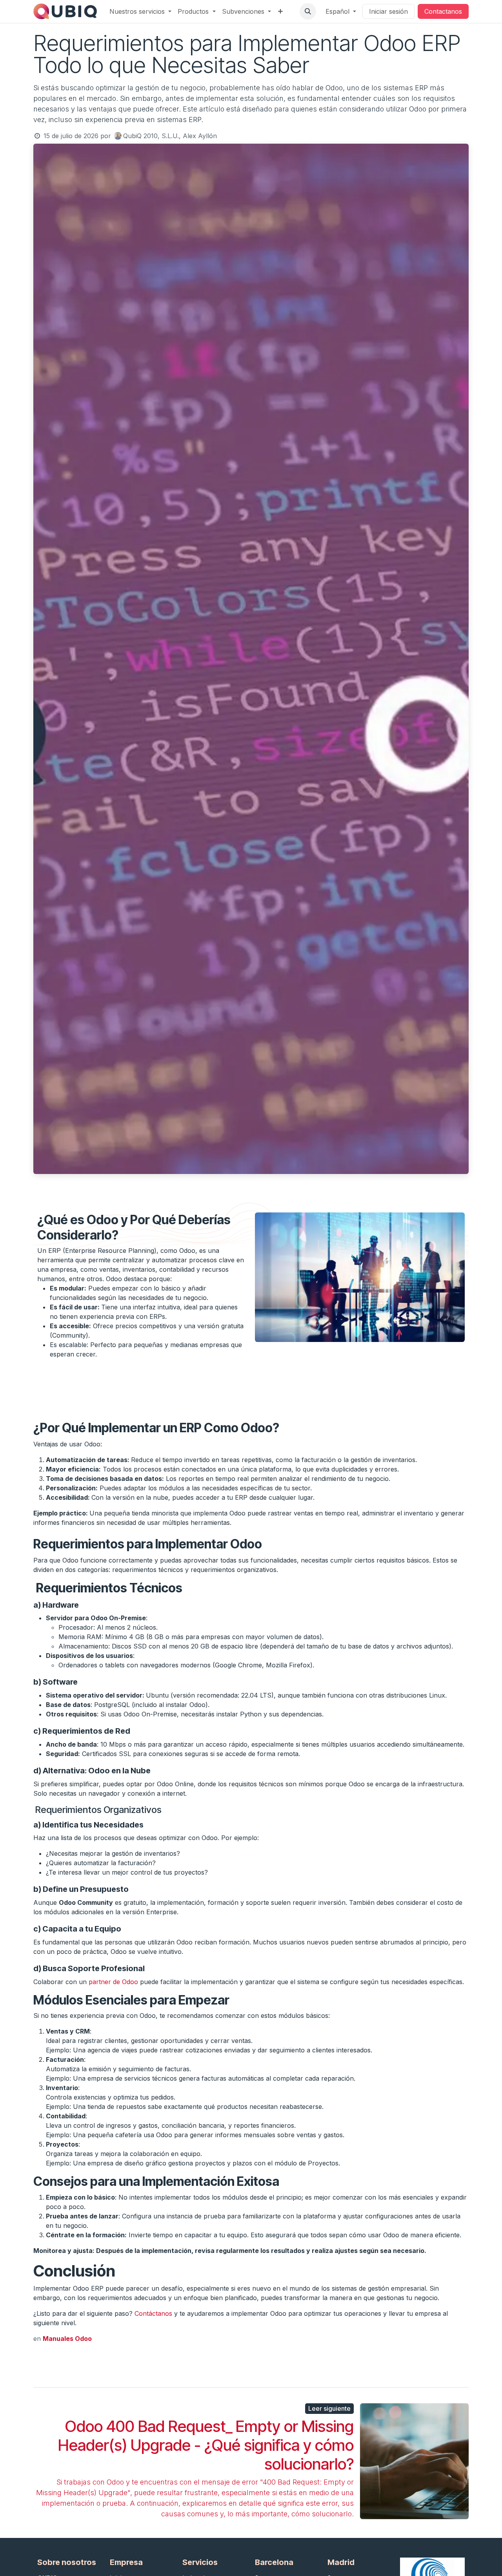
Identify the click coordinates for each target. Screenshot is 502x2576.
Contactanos (443, 11)
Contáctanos (153, 2313)
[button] (308, 11)
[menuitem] (140, 11)
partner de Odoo (113, 1982)
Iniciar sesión (388, 11)
